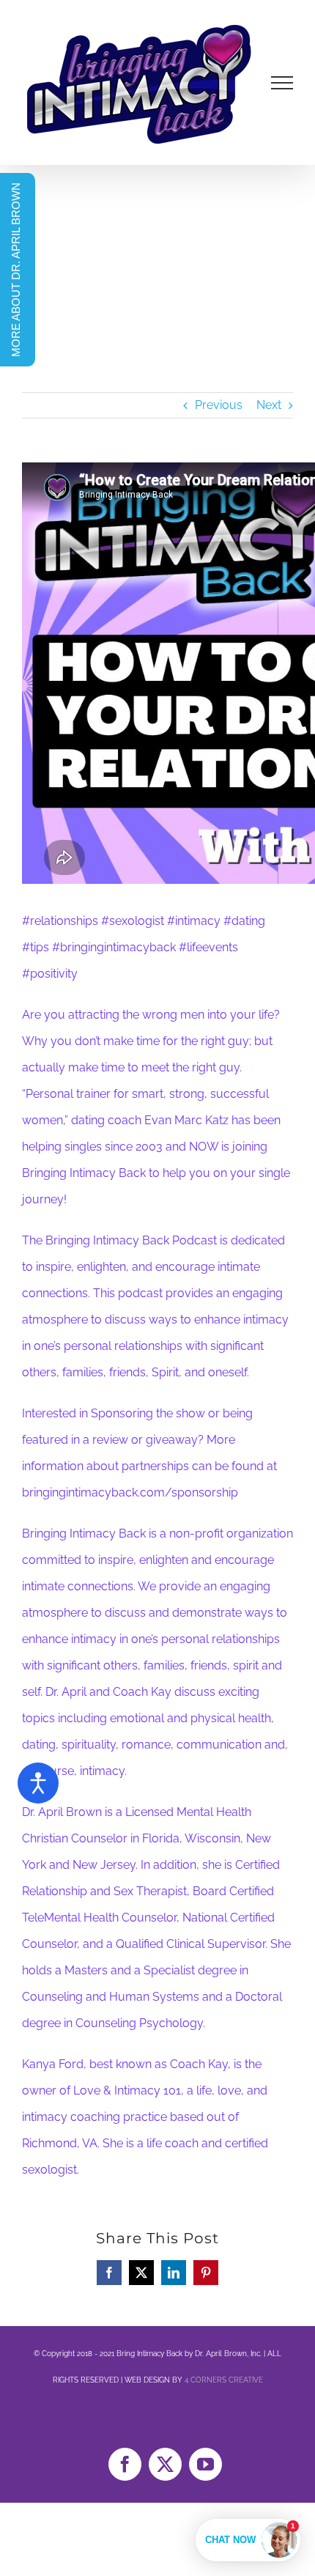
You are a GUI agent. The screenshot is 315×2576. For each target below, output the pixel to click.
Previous (219, 405)
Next (269, 405)
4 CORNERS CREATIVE (224, 2380)
